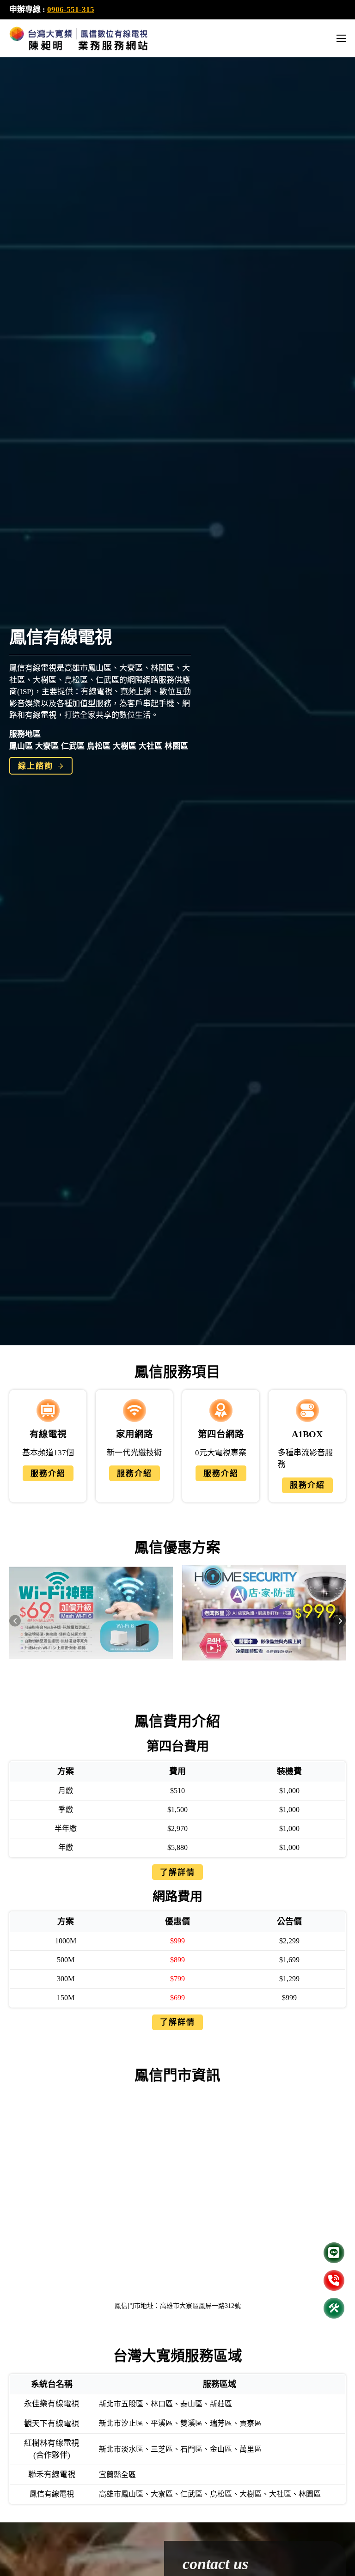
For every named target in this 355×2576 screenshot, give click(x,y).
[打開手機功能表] (341, 38)
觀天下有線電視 (52, 2424)
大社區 (150, 746)
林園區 (176, 746)
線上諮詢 (36, 766)
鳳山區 (21, 746)
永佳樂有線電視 (52, 2404)
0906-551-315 (71, 9)
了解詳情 (177, 1872)
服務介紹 (48, 1474)
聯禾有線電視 (52, 2475)
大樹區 (125, 746)
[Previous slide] (15, 1621)
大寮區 (47, 746)
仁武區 (73, 746)
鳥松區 (99, 746)
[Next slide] (340, 1621)
